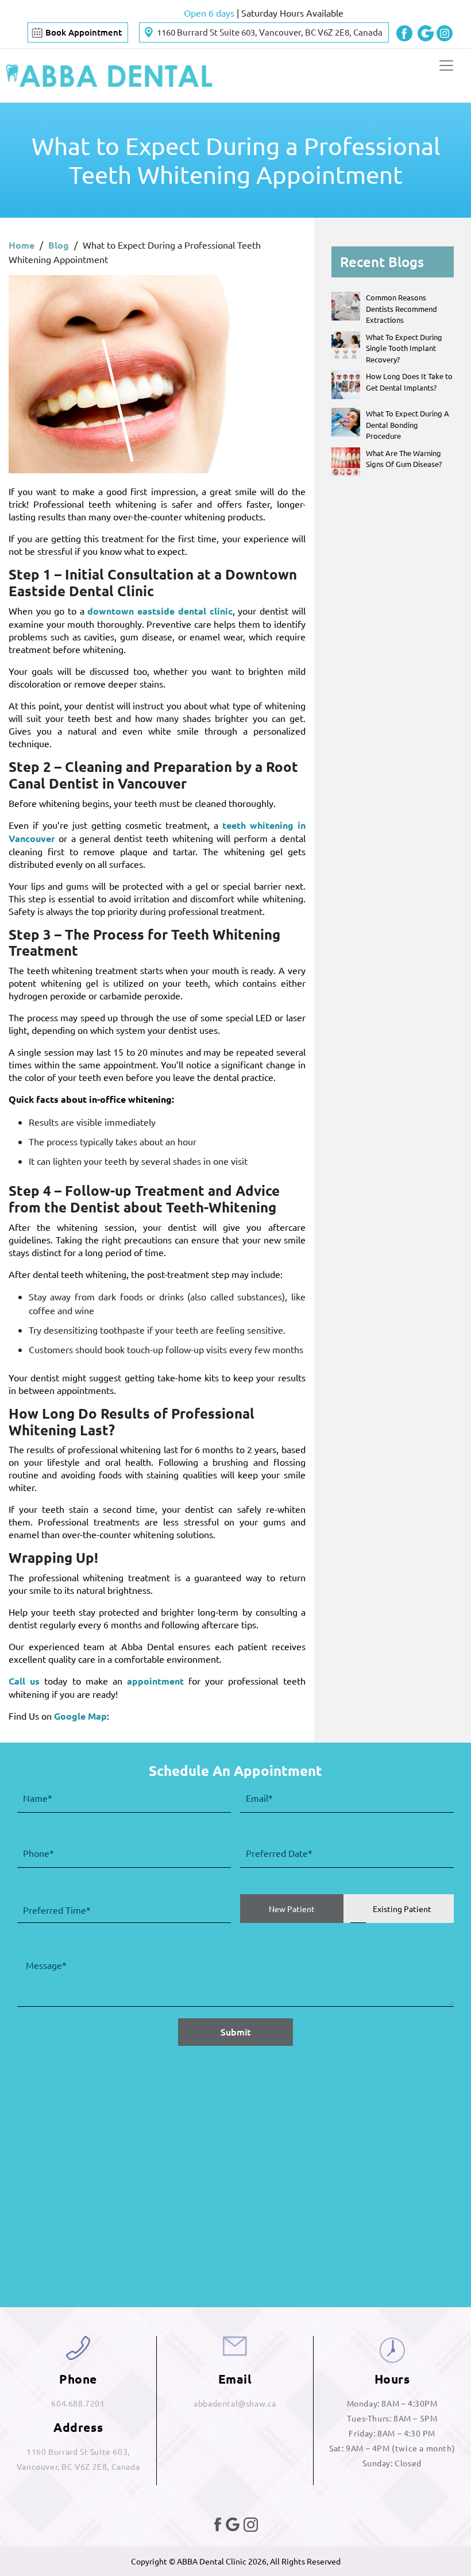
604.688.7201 (78, 2403)
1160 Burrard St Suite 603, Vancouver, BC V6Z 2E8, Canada (270, 32)
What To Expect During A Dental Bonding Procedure (408, 424)
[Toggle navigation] (446, 65)
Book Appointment (84, 32)
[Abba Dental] (109, 76)
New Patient (292, 1909)
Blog (59, 245)
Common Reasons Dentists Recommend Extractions (401, 308)
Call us (24, 1681)
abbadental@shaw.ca (235, 2403)
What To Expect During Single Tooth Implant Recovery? (404, 348)
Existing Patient (402, 1909)
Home (22, 245)
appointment (155, 1681)
